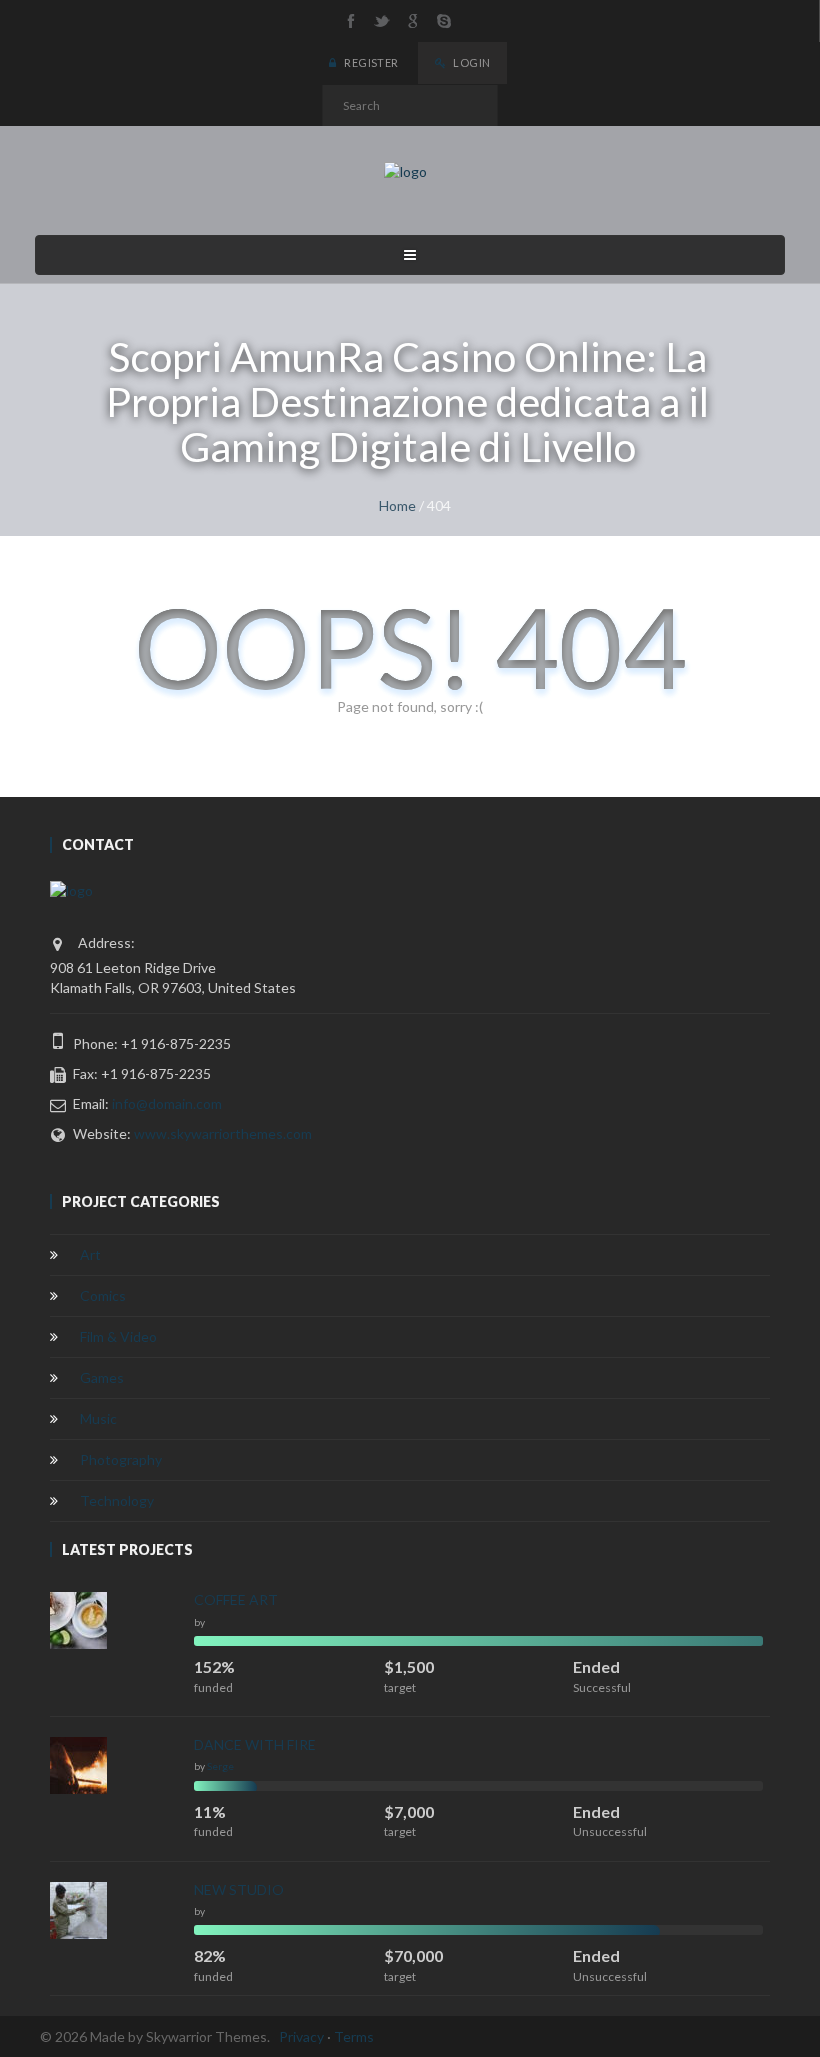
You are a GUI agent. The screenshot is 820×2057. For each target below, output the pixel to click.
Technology (117, 1500)
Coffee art (236, 1599)
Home (397, 505)
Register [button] (370, 62)
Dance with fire (255, 1744)
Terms (354, 2036)
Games (102, 1377)
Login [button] (471, 62)
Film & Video (118, 1336)
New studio (239, 1889)
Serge (220, 1766)
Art (90, 1254)
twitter (382, 21)
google (413, 21)
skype (444, 21)
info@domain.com (167, 1103)
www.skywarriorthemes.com (223, 1133)
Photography (121, 1459)
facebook (351, 21)
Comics (103, 1295)
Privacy (301, 2036)
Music (98, 1418)
